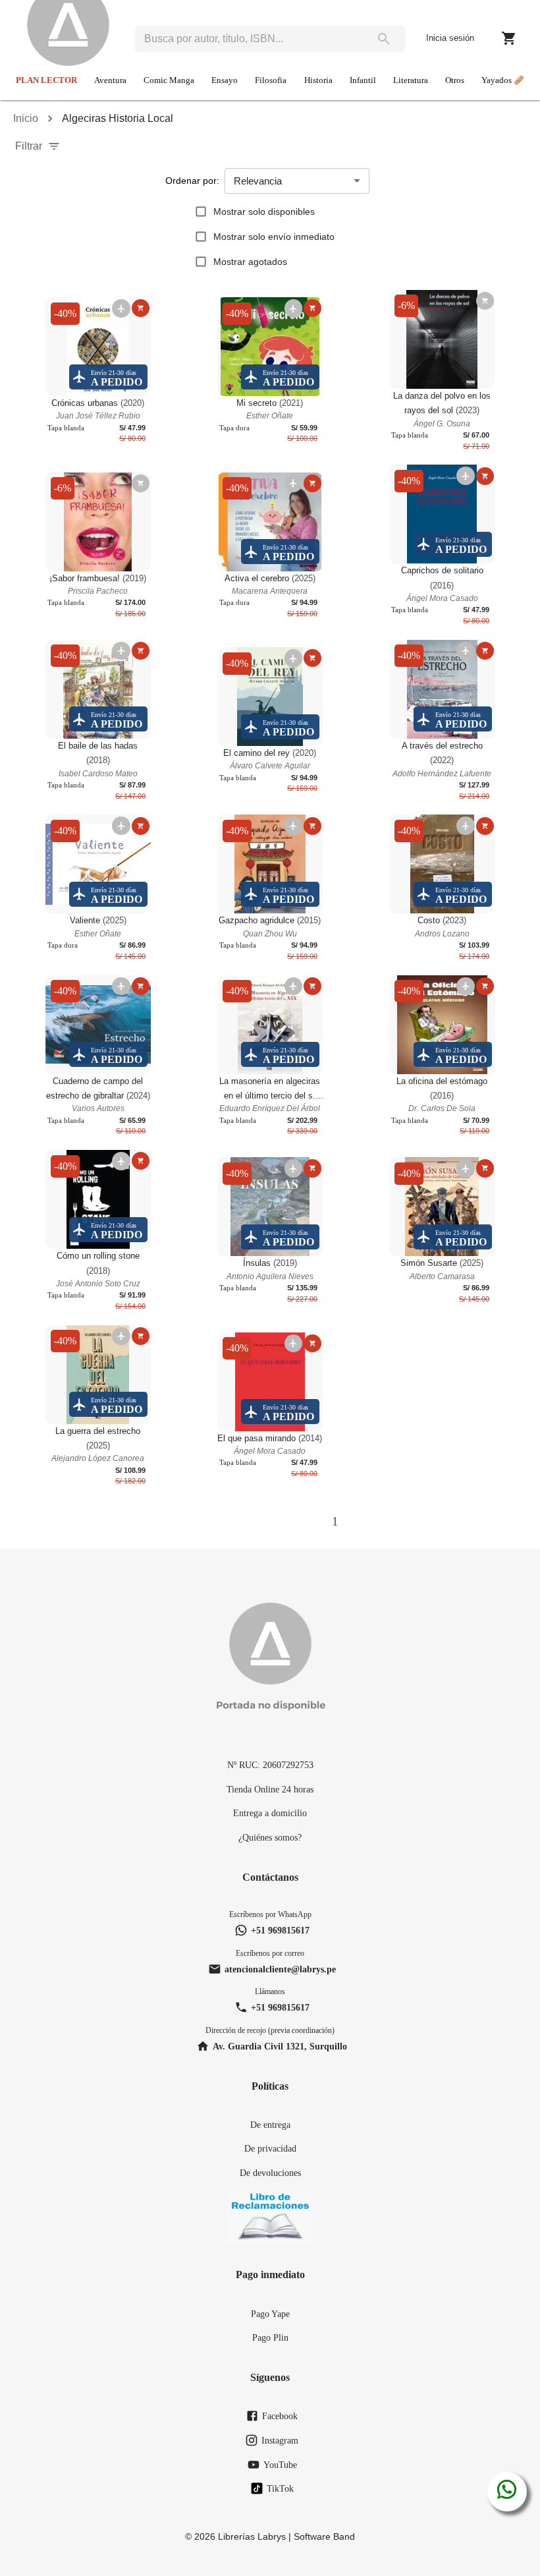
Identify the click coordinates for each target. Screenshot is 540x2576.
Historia (318, 80)
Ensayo (225, 80)
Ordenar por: (192, 181)
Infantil (363, 80)
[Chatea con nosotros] (507, 2492)
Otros (455, 80)
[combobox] (249, 39)
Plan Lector (46, 80)
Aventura (110, 80)
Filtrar (29, 146)
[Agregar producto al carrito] (141, 308)
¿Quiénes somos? (270, 1837)
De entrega (270, 2125)
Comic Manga (169, 80)
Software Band (324, 2536)
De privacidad (270, 2148)
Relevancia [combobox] (258, 181)
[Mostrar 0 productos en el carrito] (509, 38)
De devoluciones (270, 2173)
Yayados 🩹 (503, 80)
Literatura (411, 80)
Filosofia (271, 80)
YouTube (280, 2465)
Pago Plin (270, 2337)
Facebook (280, 2416)
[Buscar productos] (384, 39)
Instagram (280, 2440)
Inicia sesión (450, 38)
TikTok (280, 2488)
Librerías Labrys (252, 2536)
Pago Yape (270, 2314)
